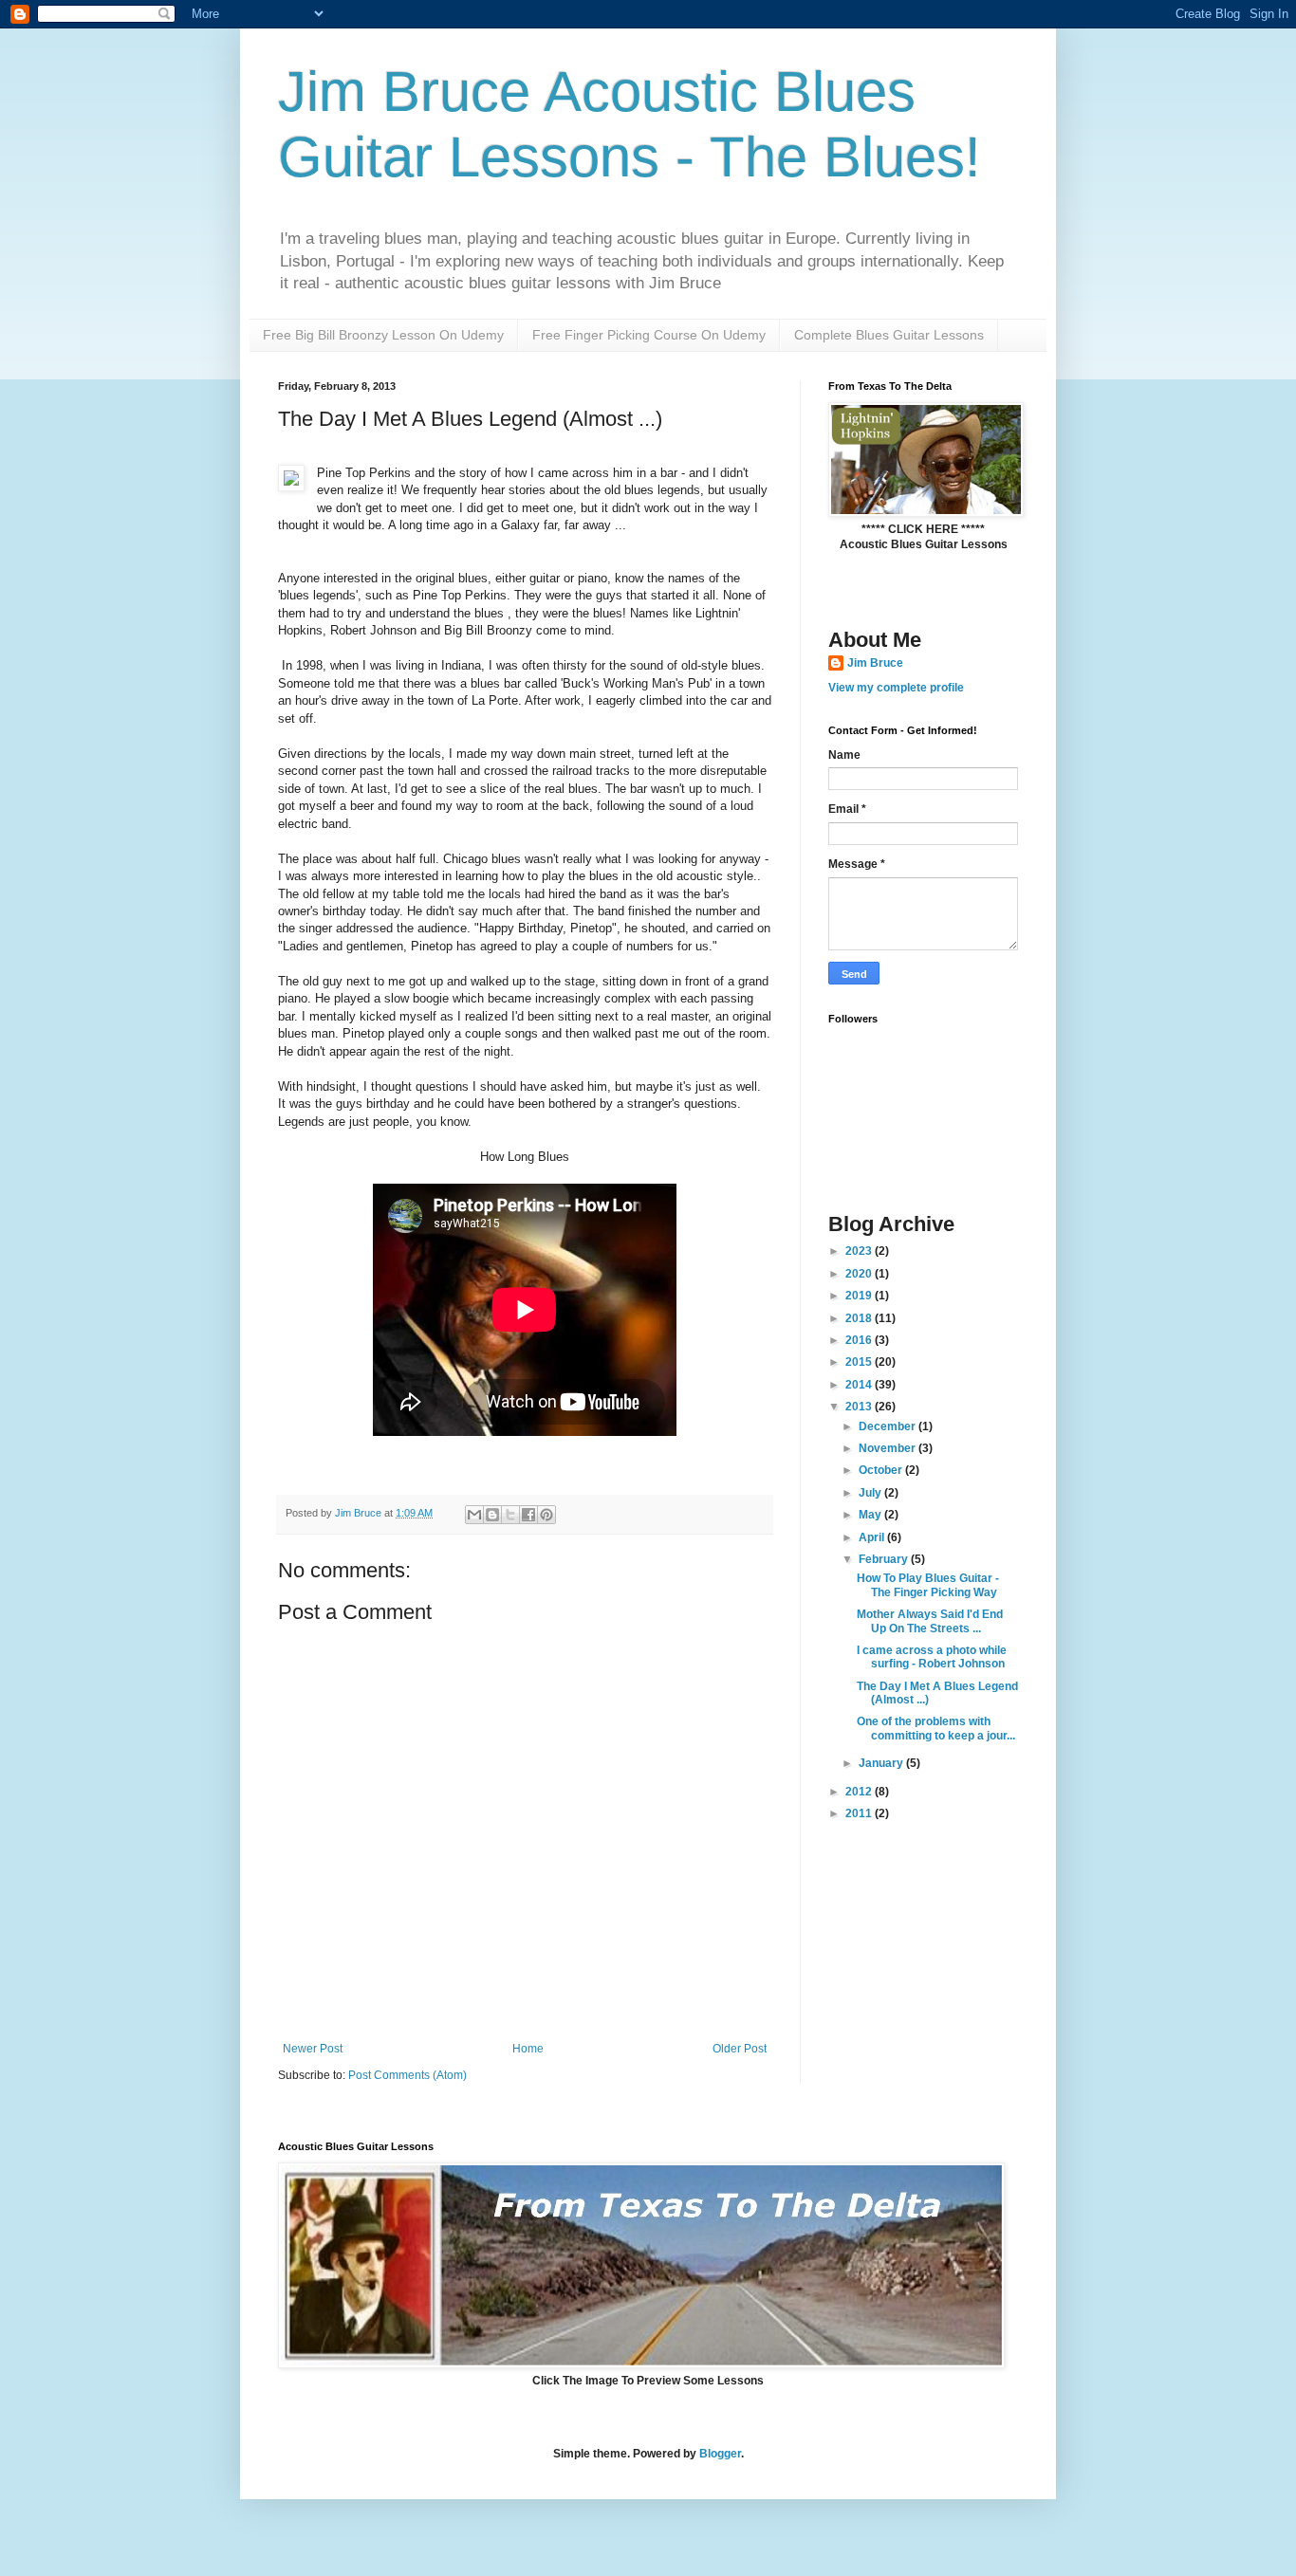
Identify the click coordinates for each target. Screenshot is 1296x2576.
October (882, 1470)
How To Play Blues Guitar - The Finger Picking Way (928, 1585)
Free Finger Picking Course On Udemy (649, 335)
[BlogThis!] (492, 1515)
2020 (860, 1274)
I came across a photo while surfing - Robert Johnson (932, 1657)
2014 (860, 1385)
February (885, 1559)
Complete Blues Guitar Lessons (889, 335)
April (873, 1537)
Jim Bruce (875, 663)
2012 (860, 1792)
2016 (860, 1340)
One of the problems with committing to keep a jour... (936, 1728)
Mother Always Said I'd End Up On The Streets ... (930, 1621)
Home (528, 2049)
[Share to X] (510, 1515)
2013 (860, 1407)
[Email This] (474, 1515)
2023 (860, 1251)
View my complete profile (896, 688)
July (871, 1493)
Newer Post (313, 2049)
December (889, 1426)
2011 (860, 1813)
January (882, 1763)
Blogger (720, 2454)
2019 (860, 1296)
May (871, 1515)
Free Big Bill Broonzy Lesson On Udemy (383, 335)
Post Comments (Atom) (407, 2075)
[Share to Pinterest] (546, 1515)
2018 (860, 1318)
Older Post (740, 2049)
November (889, 1448)
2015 (860, 1362)
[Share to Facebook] (528, 1515)
